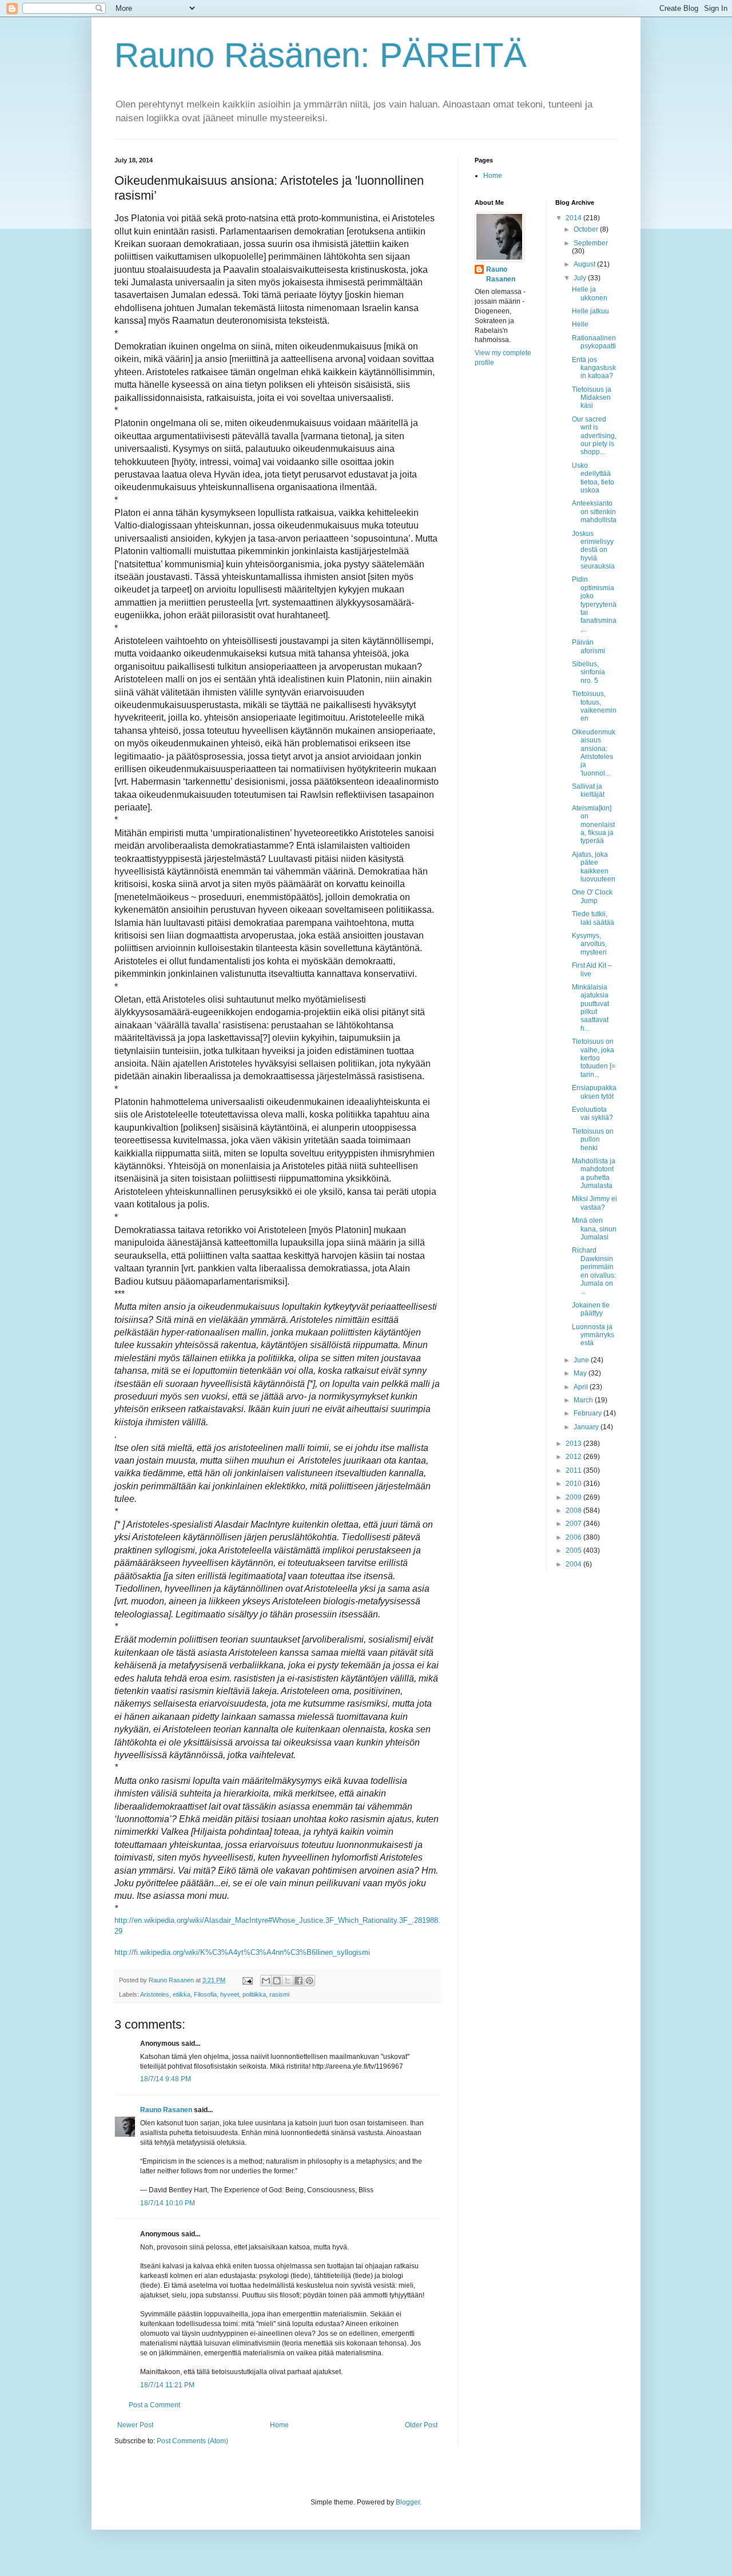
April (582, 1387)
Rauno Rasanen (166, 2110)
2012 (574, 1457)
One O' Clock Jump (592, 896)
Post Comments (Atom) (192, 2441)
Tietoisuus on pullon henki (593, 1140)
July (581, 278)
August (585, 264)
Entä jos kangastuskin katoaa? (594, 368)
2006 (574, 1537)
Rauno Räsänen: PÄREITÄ (321, 55)
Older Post (421, 2425)
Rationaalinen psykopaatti (594, 342)
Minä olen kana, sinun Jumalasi (594, 1229)
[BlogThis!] (277, 1981)
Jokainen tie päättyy (591, 1309)
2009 (574, 1497)
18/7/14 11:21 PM (167, 2385)
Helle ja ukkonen (590, 293)
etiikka (182, 1994)
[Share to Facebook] (299, 1981)
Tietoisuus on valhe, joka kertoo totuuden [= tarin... (594, 1058)
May (581, 1373)
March (584, 1400)
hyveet (230, 1994)
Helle (580, 324)
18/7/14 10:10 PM (168, 2203)
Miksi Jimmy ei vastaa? (594, 1203)
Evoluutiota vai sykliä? (592, 1114)
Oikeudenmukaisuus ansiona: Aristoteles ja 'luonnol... (594, 753)
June (582, 1360)
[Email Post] (247, 1980)
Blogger (408, 2502)
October (587, 229)
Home (279, 2425)
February (588, 1413)
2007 (574, 1524)
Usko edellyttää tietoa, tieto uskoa (593, 478)
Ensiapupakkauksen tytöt (594, 1092)
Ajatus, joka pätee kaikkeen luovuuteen (594, 867)
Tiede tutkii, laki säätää (593, 918)
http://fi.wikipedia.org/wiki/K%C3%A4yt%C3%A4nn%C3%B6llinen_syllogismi (242, 1952)
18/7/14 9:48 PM (166, 2079)
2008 (574, 1510)
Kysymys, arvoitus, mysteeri (589, 944)
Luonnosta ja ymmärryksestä (593, 1335)
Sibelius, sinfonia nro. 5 (588, 672)
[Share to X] (288, 1981)
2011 (574, 1470)
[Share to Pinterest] (309, 1981)
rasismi (279, 1994)
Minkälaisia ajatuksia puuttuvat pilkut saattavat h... (590, 1008)
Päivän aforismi (588, 646)
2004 (574, 1564)
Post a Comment (154, 2405)
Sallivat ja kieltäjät (588, 790)
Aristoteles (155, 1994)
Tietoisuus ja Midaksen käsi (592, 398)
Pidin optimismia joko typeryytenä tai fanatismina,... (594, 604)
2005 (574, 1551)
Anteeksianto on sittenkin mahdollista (594, 512)
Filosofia (205, 1994)
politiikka (254, 1994)
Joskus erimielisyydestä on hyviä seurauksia (593, 550)
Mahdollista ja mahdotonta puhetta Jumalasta (594, 1173)
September (591, 243)
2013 (574, 1444)
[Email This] (266, 1981)
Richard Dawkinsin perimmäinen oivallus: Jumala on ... (594, 1271)
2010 (574, 1484)
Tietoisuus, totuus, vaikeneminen (594, 706)
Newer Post (135, 2425)
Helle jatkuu (590, 311)
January (587, 1427)
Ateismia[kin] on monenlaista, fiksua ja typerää (593, 825)
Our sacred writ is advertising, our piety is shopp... (594, 436)
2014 (574, 218)
